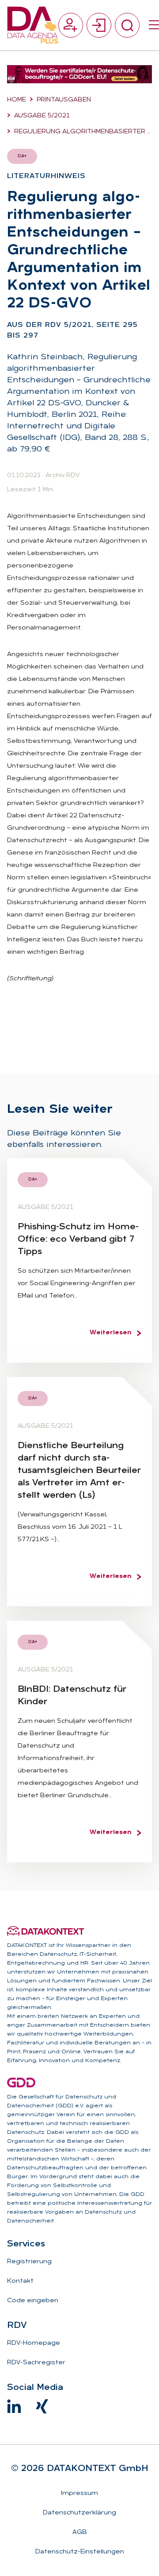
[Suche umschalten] (127, 25)
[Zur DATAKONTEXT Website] (45, 1931)
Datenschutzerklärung (79, 2513)
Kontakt (20, 2281)
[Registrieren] (71, 25)
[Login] (99, 25)
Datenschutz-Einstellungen (80, 2552)
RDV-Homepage (34, 2343)
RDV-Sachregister (36, 2363)
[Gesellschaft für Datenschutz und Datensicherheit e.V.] (21, 2083)
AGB (80, 2532)
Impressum (79, 2493)
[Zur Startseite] (33, 25)
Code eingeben (33, 2301)
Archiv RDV (62, 476)
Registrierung (29, 2262)
